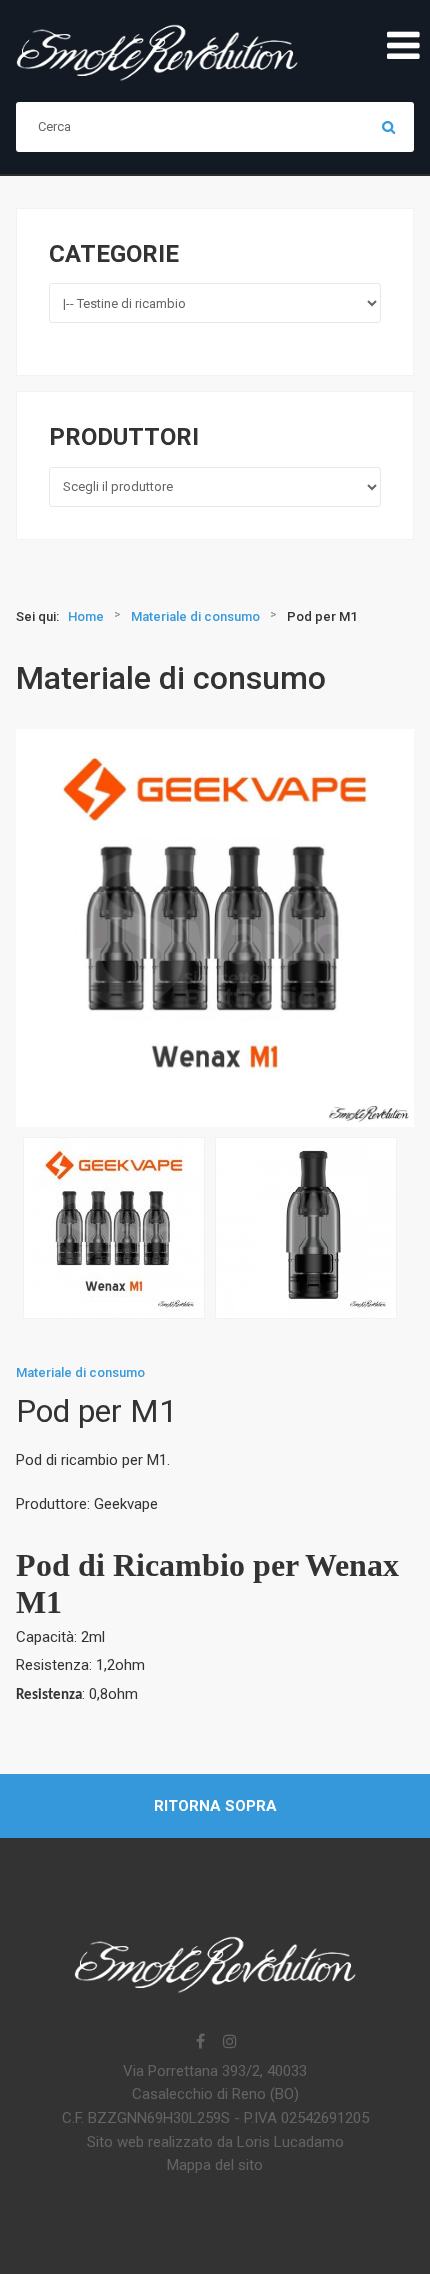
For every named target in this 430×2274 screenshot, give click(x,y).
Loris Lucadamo (290, 2142)
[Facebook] (200, 2043)
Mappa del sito (215, 2165)
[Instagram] (230, 2043)
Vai (389, 127)
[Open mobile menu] (403, 47)
